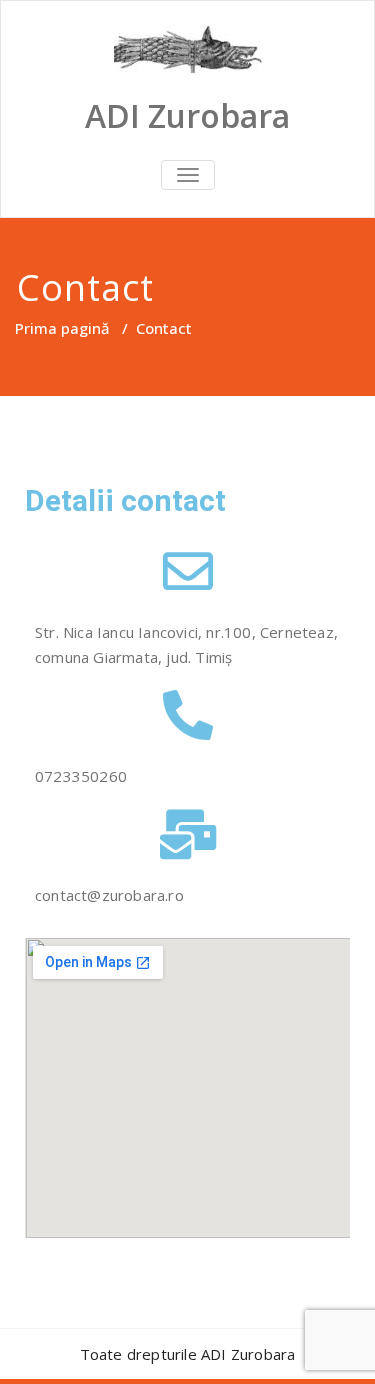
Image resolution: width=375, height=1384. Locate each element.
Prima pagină (62, 328)
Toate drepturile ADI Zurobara (188, 1354)
